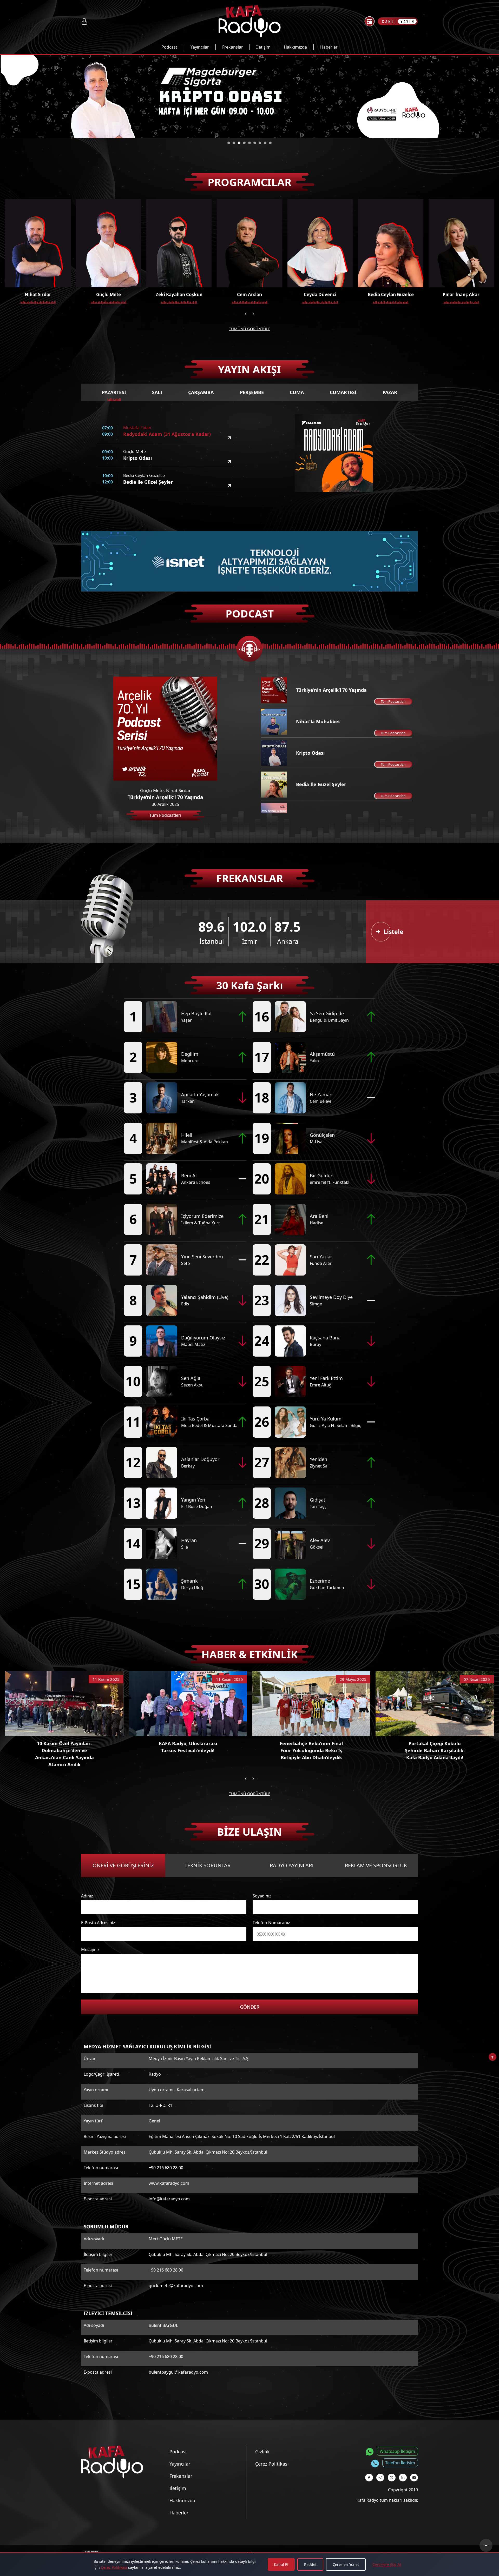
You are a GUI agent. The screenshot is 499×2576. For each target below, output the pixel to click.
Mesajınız (90, 1949)
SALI (157, 392)
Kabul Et (281, 2564)
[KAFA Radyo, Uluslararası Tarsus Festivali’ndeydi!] (188, 1704)
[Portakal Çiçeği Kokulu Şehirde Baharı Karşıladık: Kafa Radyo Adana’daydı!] (435, 1704)
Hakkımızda (295, 47)
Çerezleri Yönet (346, 2564)
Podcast (169, 47)
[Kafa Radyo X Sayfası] (392, 2478)
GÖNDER (250, 2007)
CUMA (297, 392)
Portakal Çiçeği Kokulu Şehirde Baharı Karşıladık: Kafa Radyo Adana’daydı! (435, 1750)
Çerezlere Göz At (387, 2564)
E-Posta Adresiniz (98, 1923)
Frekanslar (233, 47)
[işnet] (249, 561)
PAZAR (390, 392)
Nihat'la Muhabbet (318, 721)
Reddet (310, 2564)
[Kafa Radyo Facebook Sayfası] (369, 2478)
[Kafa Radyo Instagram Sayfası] (380, 2478)
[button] (229, 143)
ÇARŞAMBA (201, 392)
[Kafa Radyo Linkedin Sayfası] (403, 2478)
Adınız (87, 1896)
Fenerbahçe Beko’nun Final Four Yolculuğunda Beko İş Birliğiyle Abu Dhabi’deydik (311, 1750)
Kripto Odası (310, 753)
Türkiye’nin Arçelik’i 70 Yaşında (331, 690)
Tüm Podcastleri (393, 701)
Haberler (329, 47)
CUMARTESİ (343, 392)
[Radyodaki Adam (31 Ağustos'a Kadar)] (229, 438)
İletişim (263, 47)
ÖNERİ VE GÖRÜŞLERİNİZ (123, 1865)
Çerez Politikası (114, 2567)
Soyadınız (262, 1896)
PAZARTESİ (114, 392)
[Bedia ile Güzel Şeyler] (229, 486)
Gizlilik (262, 2452)
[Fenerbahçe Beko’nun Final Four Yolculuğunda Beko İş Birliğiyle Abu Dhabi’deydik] (311, 1704)
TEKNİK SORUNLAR (208, 1865)
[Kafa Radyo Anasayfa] (250, 21)
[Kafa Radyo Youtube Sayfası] (414, 2478)
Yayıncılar (200, 47)
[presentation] (246, 313)
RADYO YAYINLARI (292, 1865)
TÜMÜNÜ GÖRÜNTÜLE (250, 329)
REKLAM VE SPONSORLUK (376, 1865)
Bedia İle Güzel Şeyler (321, 784)
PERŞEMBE (252, 392)
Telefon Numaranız (271, 1923)
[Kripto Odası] (229, 462)
